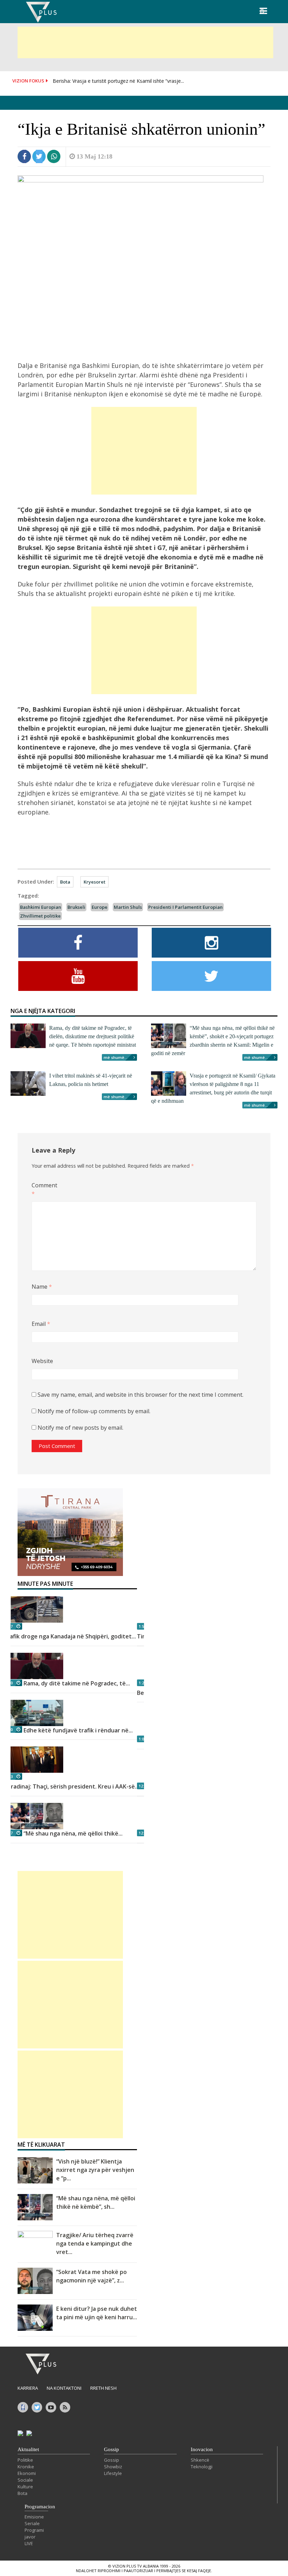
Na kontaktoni (64, 2388)
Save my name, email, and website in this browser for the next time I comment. (140, 1395)
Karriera (28, 2388)
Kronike (26, 2467)
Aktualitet (28, 2449)
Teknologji (202, 2467)
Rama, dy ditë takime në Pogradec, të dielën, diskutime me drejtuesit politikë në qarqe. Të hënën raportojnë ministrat (93, 1036)
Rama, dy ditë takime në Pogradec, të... (77, 1683)
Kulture (25, 2487)
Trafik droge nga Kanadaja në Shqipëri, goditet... (70, 1636)
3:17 (9, 1626)
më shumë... (116, 1057)
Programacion (40, 2507)
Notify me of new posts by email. (80, 1428)
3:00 (9, 1729)
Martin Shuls (128, 907)
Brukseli (76, 907)
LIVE (29, 2543)
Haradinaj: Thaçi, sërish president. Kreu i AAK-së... (71, 1786)
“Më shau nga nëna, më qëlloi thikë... (73, 1833)
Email (41, 1324)
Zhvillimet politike (40, 916)
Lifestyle (113, 2473)
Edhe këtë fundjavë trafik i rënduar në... (78, 1730)
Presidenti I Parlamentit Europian (185, 907)
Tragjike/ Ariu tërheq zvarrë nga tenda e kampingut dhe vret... (95, 2243)
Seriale (32, 2523)
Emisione (34, 2517)
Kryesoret (94, 882)
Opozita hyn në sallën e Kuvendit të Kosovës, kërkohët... (116, 81)
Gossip (112, 2449)
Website (42, 1361)
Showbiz (113, 2467)
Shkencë (200, 2460)
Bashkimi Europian (41, 907)
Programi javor (34, 2533)
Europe (100, 907)
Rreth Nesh (103, 2388)
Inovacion (202, 2449)
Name (42, 1287)
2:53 (9, 1776)
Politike (25, 2460)
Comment (43, 1189)
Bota (65, 882)
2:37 (9, 1833)
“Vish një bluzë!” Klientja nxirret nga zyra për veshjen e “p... (95, 2170)
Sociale (25, 2480)
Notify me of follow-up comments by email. (94, 1411)
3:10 (9, 1683)
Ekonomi (27, 2473)
